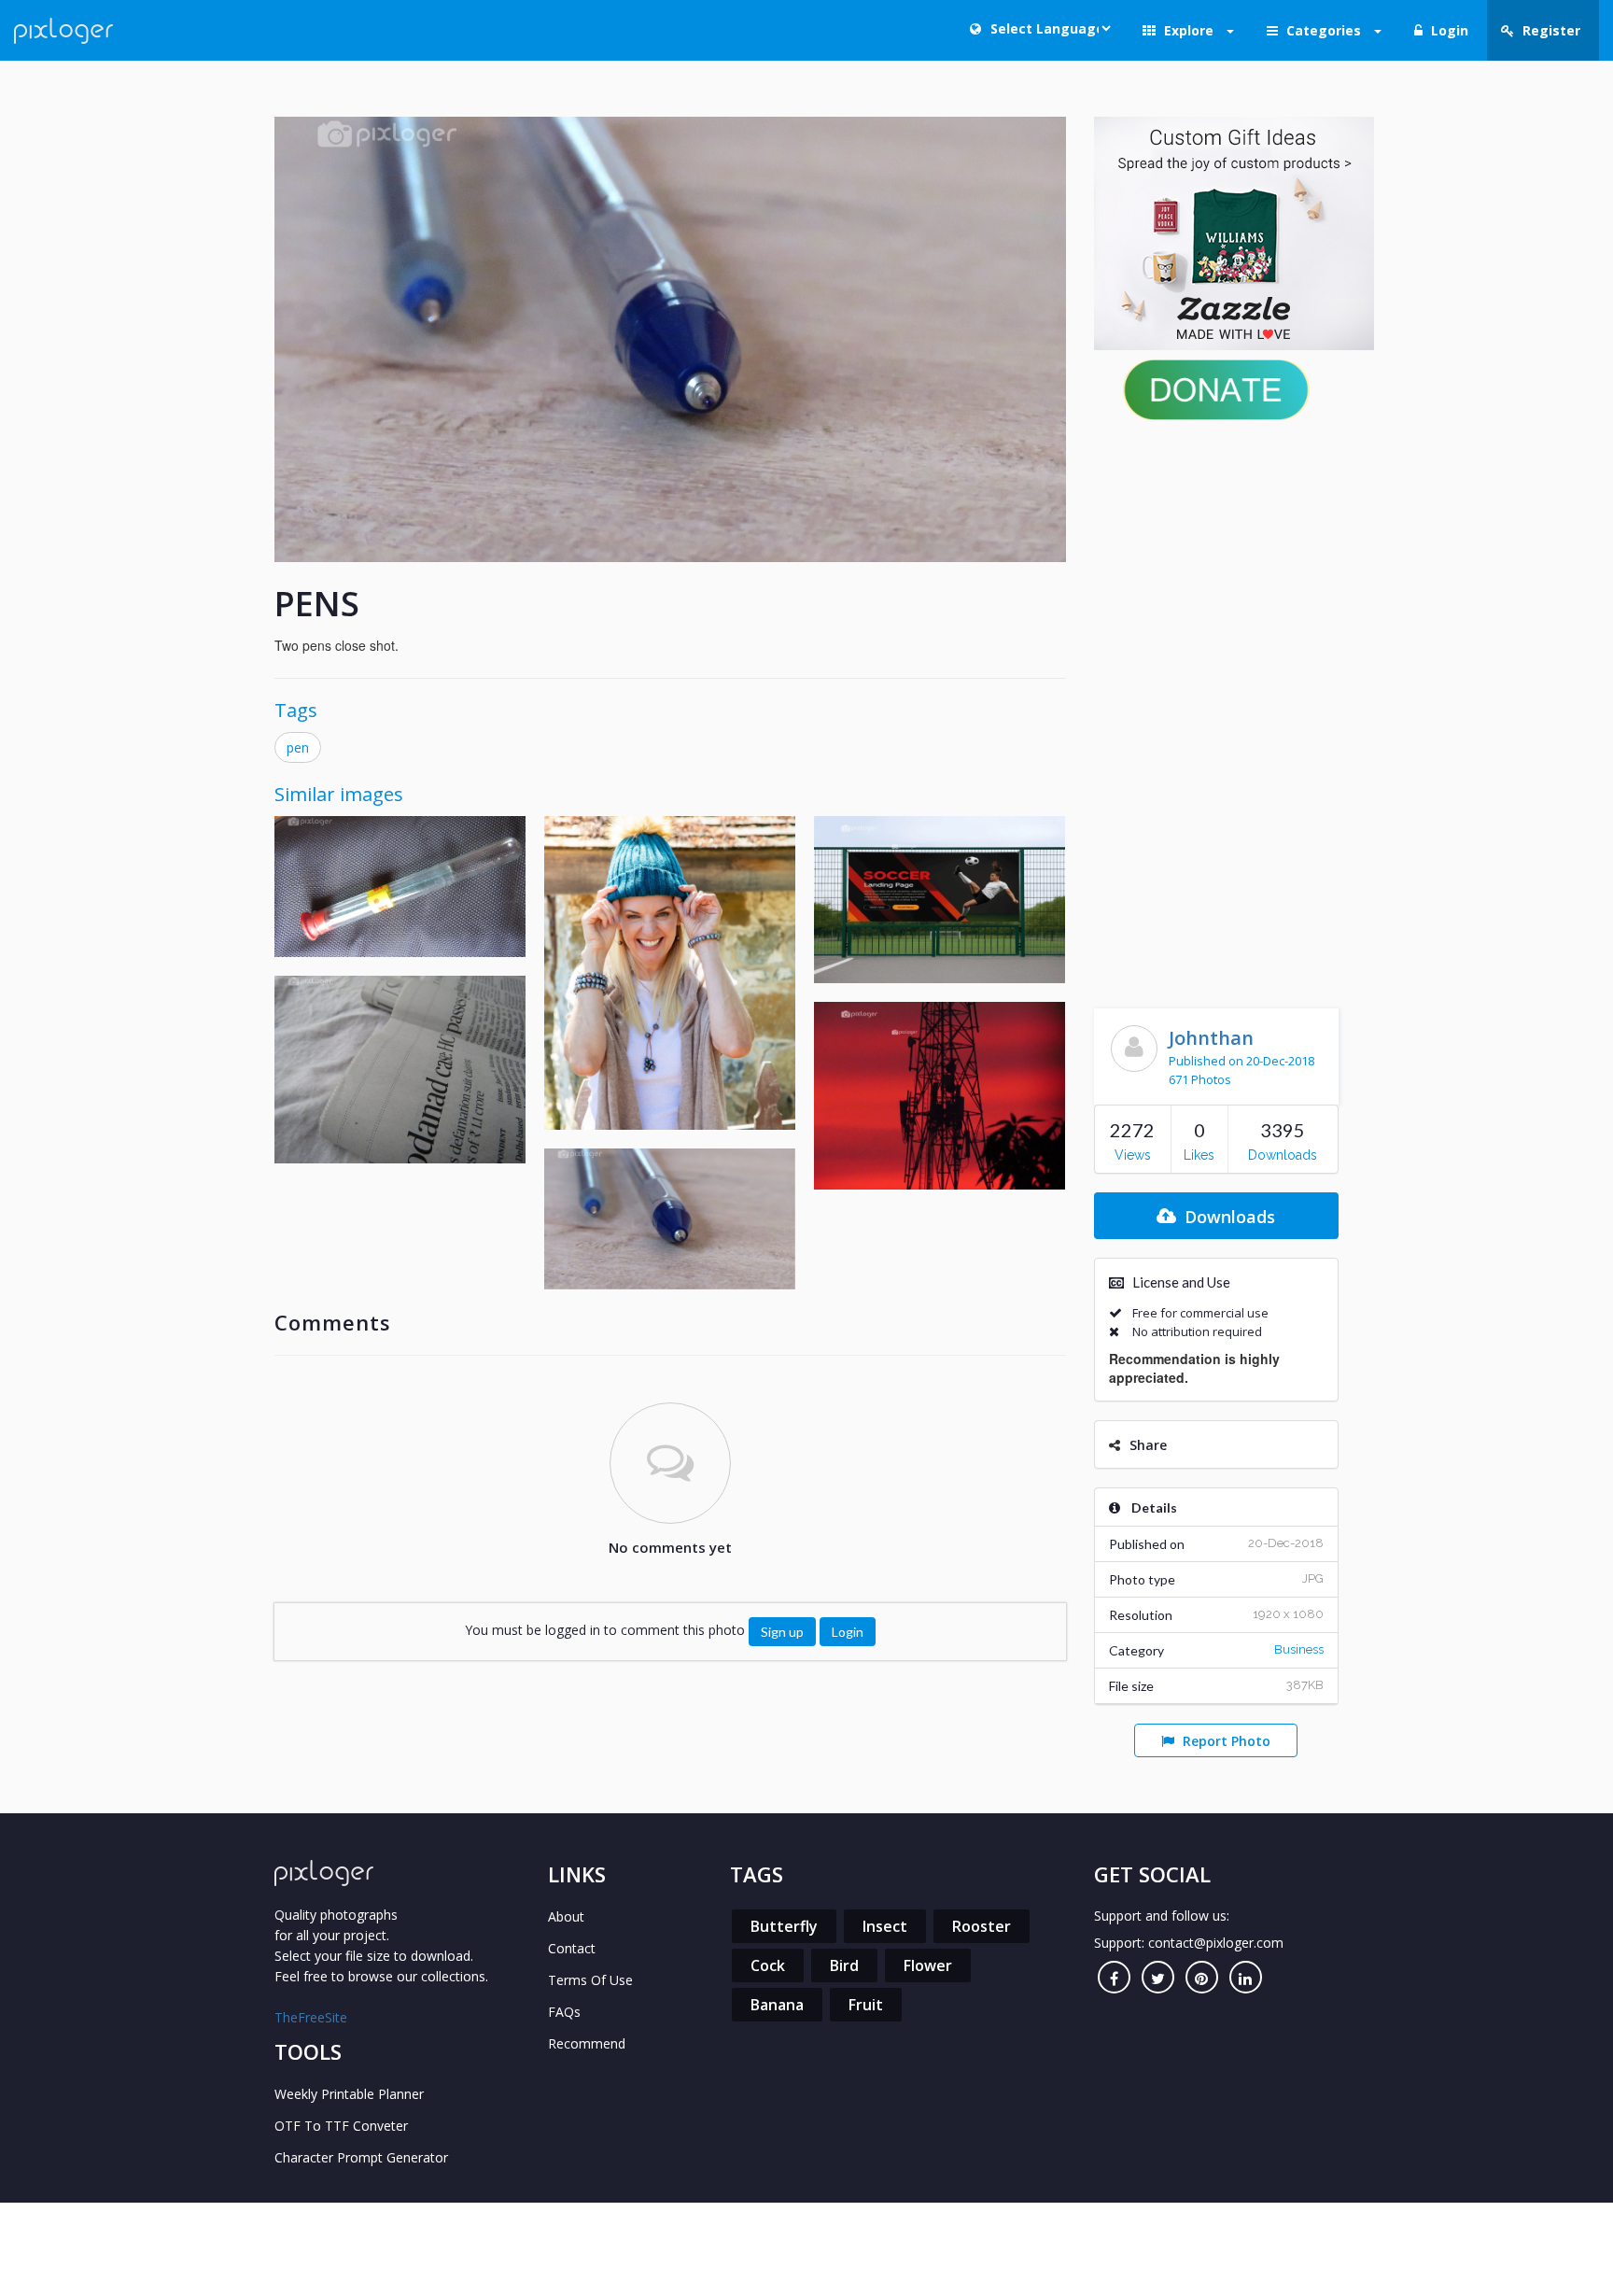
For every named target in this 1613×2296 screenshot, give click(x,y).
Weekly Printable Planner (349, 2094)
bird (844, 1965)
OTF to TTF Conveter (341, 2126)
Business (1299, 1649)
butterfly (784, 1926)
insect (885, 1926)
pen (298, 747)
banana (777, 2005)
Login (848, 1632)
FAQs (564, 2012)
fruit (866, 2005)
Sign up (782, 1632)
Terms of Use (590, 1980)
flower (928, 1965)
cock (768, 1965)
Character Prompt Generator (361, 2157)
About (566, 1916)
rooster (982, 1926)
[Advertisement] (1217, 710)
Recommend (587, 2043)
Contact (572, 1948)
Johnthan (1211, 1038)
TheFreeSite (311, 2017)
